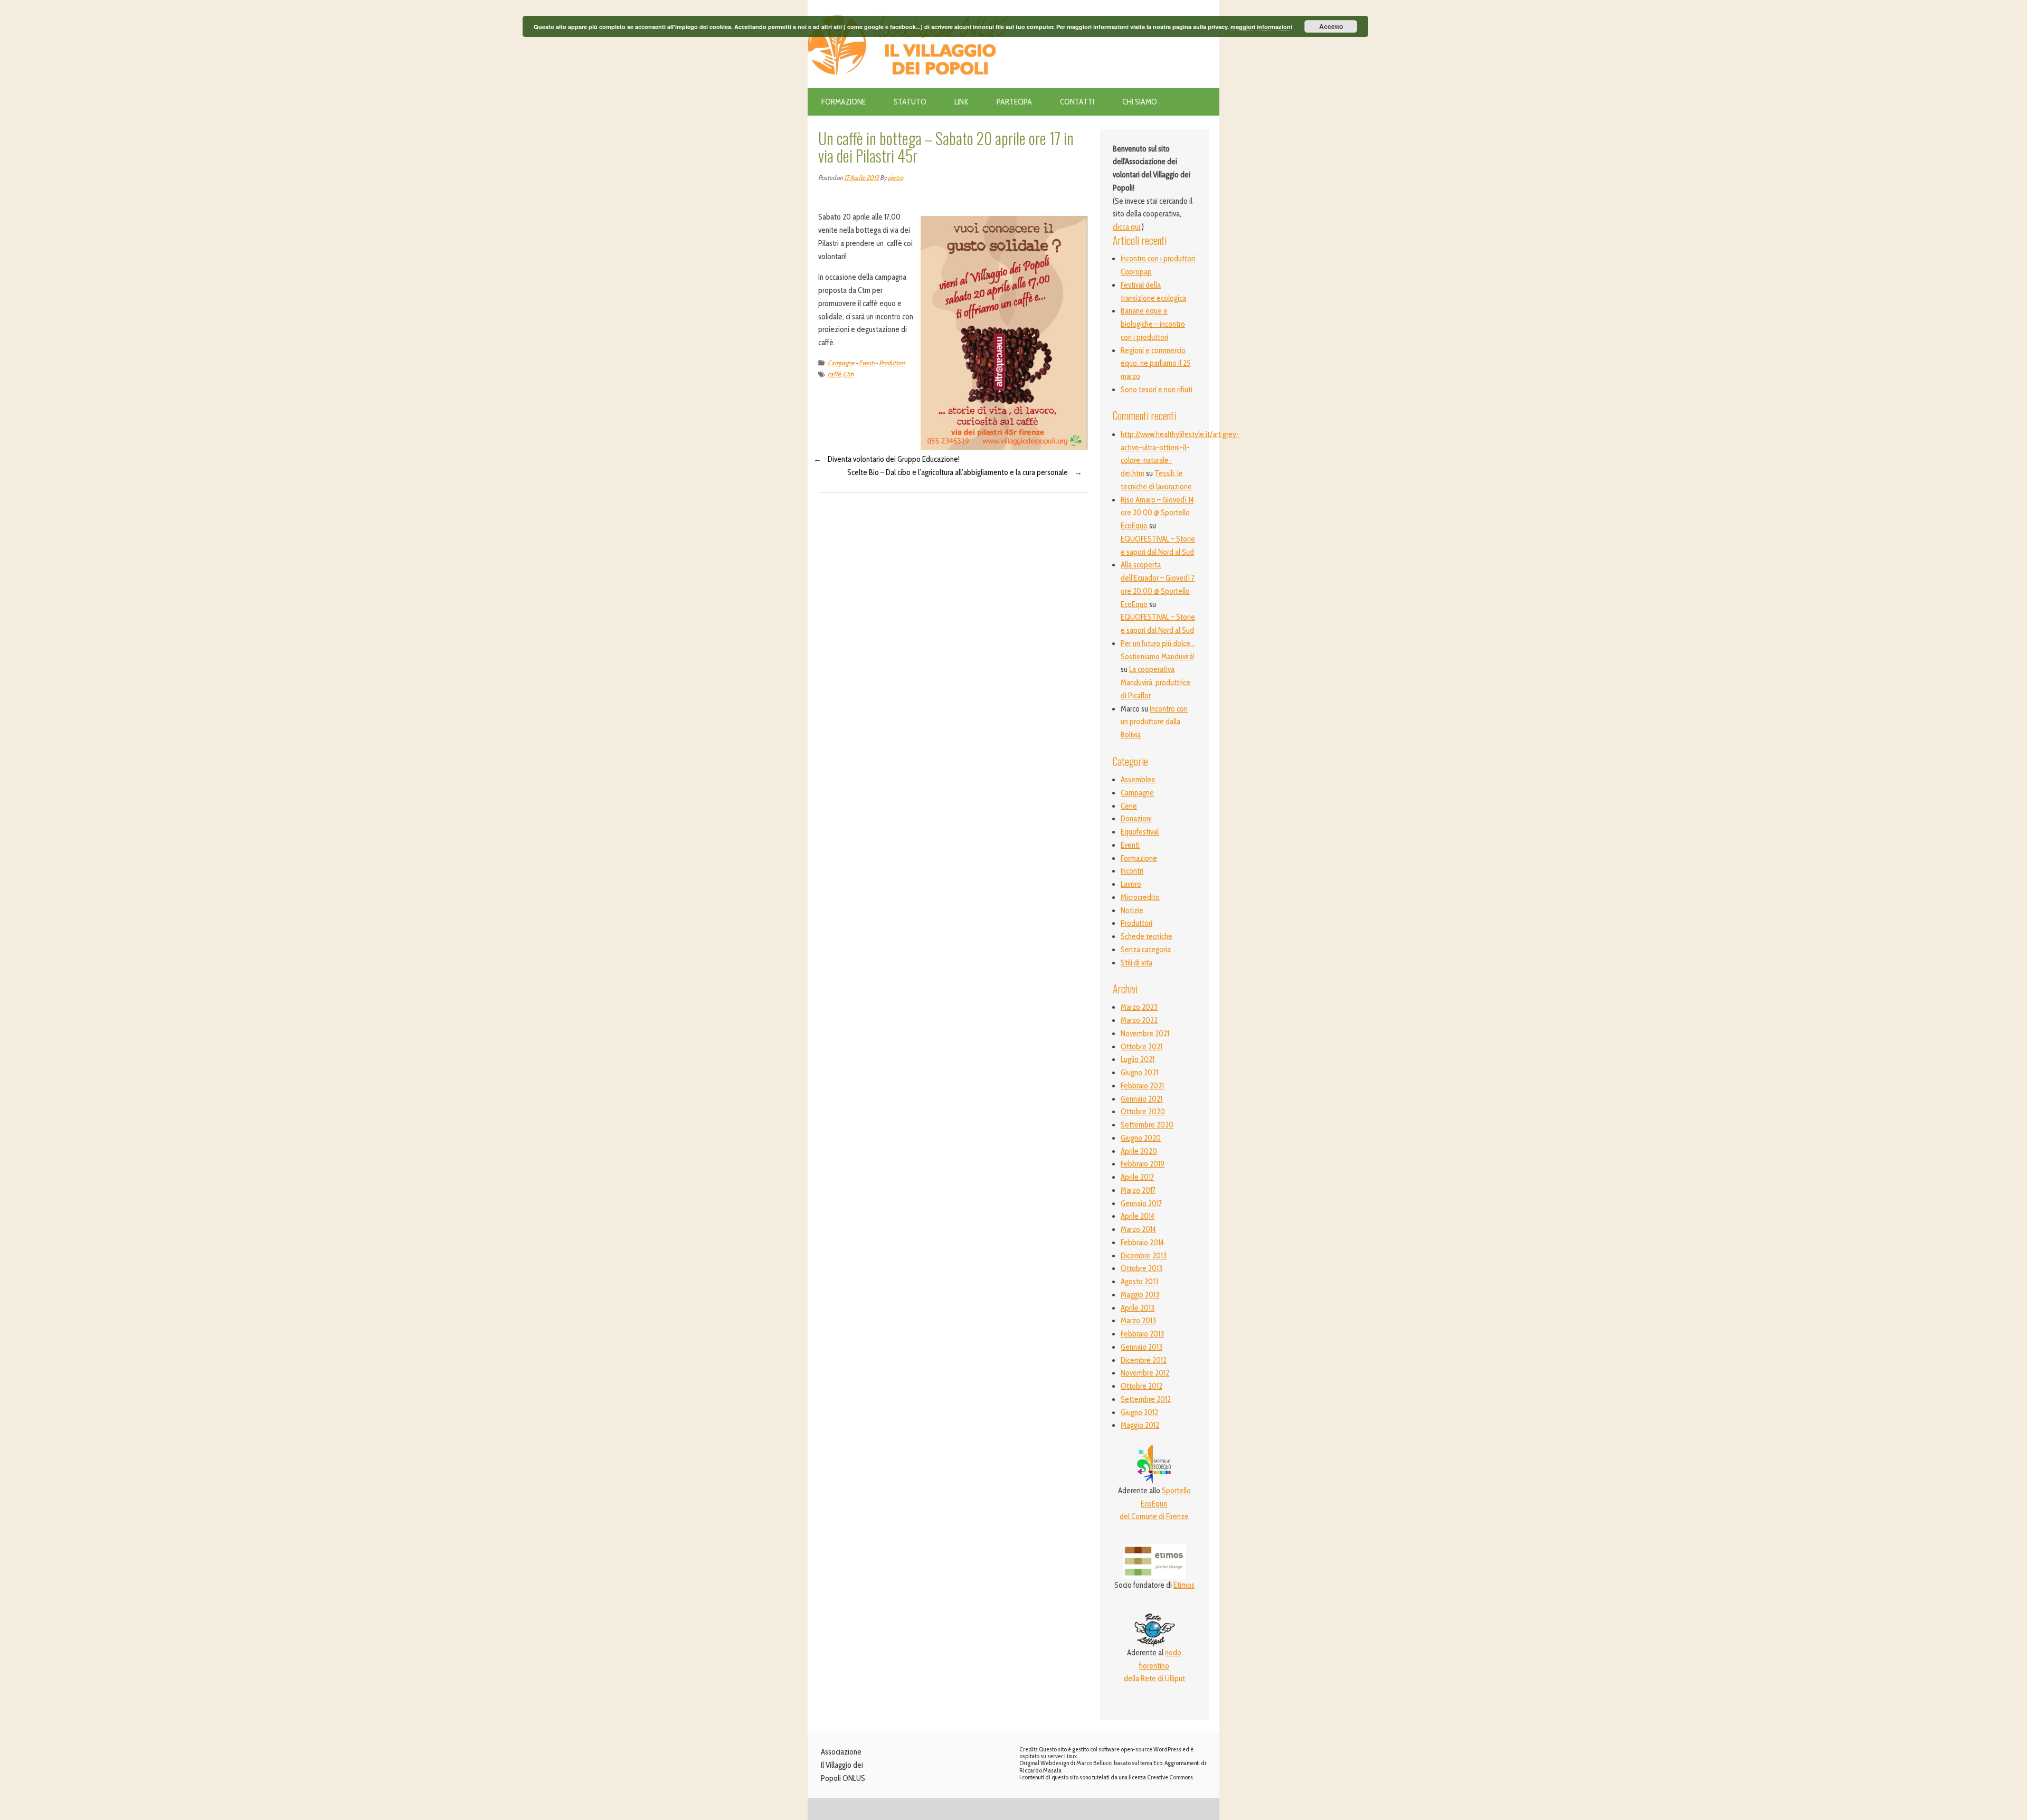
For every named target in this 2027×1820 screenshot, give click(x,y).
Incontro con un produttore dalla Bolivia (1154, 722)
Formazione (844, 102)
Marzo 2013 (1138, 1321)
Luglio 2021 (1138, 1059)
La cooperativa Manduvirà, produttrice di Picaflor (1155, 683)
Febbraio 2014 (1142, 1243)
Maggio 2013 (1140, 1295)
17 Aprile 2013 (861, 178)
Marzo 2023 (1139, 1007)
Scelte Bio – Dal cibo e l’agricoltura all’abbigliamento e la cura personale (958, 472)
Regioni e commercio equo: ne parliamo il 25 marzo (1155, 364)
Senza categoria (1146, 950)
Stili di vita (1136, 963)
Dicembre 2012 (1144, 1360)
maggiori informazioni (1261, 27)
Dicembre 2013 (1144, 1256)
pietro (896, 178)
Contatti (1077, 102)
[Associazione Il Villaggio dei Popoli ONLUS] (911, 6)
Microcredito (1140, 897)
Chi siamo (1140, 102)
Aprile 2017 (1137, 1177)
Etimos (1184, 1585)
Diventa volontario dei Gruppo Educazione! (894, 459)
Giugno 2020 (1141, 1138)
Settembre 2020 (1147, 1125)
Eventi (867, 363)
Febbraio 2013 (1142, 1334)
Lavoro (1131, 884)
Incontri (1132, 871)
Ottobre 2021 (1142, 1047)
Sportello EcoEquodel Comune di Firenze (1155, 1504)
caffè (834, 374)
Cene (1129, 806)
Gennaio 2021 (1142, 1099)
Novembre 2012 (1145, 1373)
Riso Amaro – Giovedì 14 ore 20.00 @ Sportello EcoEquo (1157, 513)
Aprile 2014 (1138, 1216)
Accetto (1331, 26)
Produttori (892, 363)
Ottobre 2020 (1143, 1112)
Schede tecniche (1147, 936)
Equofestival (1140, 832)
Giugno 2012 (1139, 1413)
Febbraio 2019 (1143, 1164)
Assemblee (1138, 780)
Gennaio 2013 (1142, 1347)
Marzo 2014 (1138, 1229)
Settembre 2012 (1146, 1399)
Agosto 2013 (1140, 1282)
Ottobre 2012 (1142, 1386)
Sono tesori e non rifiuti (1157, 390)
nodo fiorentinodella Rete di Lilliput (1154, 1666)
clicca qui (1126, 227)
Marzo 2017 (1138, 1190)
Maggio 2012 (1140, 1425)
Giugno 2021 (1139, 1073)
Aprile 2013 (1138, 1308)
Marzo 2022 (1139, 1020)
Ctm (848, 374)
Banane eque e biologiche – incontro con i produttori (1153, 324)
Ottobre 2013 (1142, 1268)
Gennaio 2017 (1141, 1203)
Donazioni (1136, 819)
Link (962, 102)
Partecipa (1014, 102)
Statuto (910, 102)
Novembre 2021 (1145, 1034)
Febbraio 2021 (1142, 1086)
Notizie (1132, 911)
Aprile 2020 (1139, 1151)
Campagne (841, 363)
